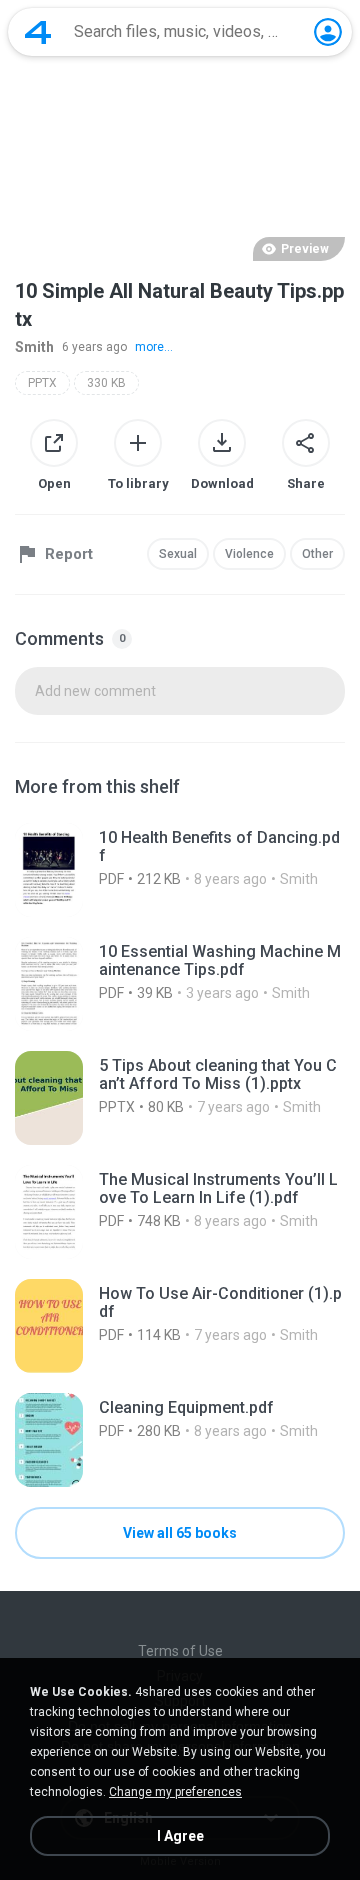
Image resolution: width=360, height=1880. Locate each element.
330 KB (106, 383)
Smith (34, 347)
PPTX (42, 383)
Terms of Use (180, 1651)
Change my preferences (175, 1792)
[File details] (180, 870)
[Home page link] (38, 32)
